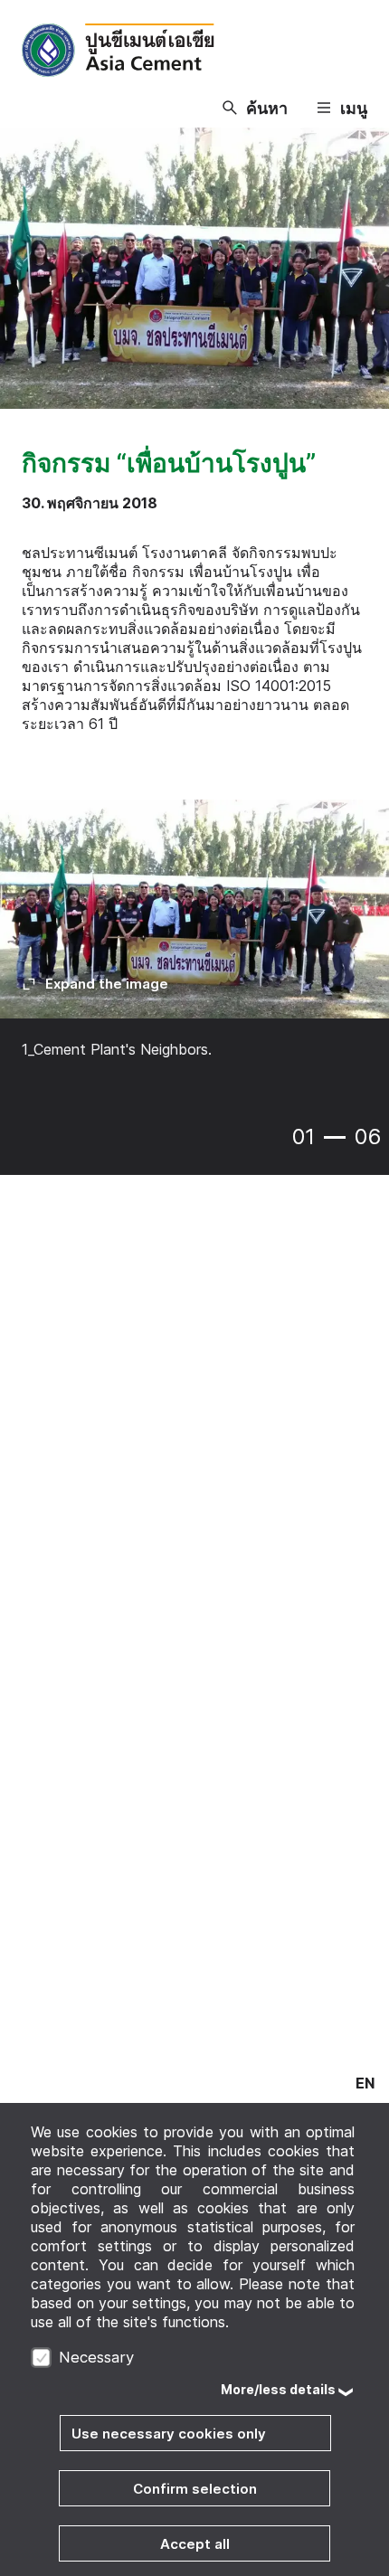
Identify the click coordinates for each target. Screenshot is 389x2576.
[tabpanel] (194, 942)
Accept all (195, 2544)
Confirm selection (195, 2489)
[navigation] (365, 2083)
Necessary (96, 2357)
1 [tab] (335, 1137)
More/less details (278, 2389)
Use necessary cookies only (169, 2434)
